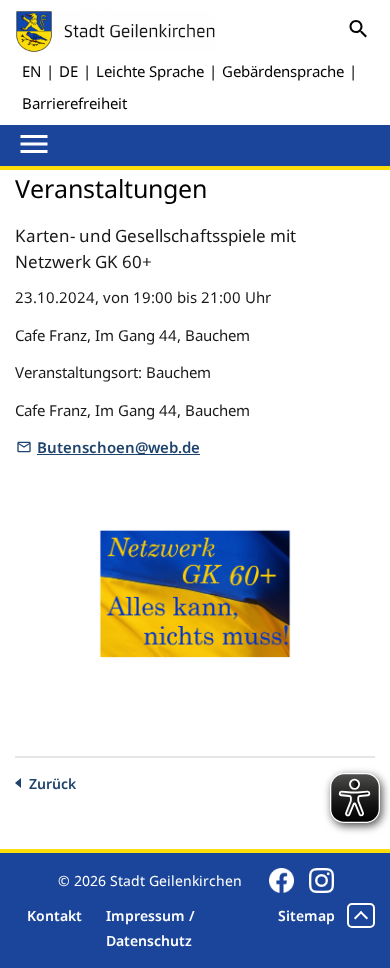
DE (68, 71)
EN (31, 71)
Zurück (52, 783)
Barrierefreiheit (74, 103)
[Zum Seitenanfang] (361, 915)
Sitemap (306, 915)
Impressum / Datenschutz (150, 928)
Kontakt (54, 915)
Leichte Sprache (150, 71)
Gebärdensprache (283, 71)
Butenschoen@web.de (118, 447)
